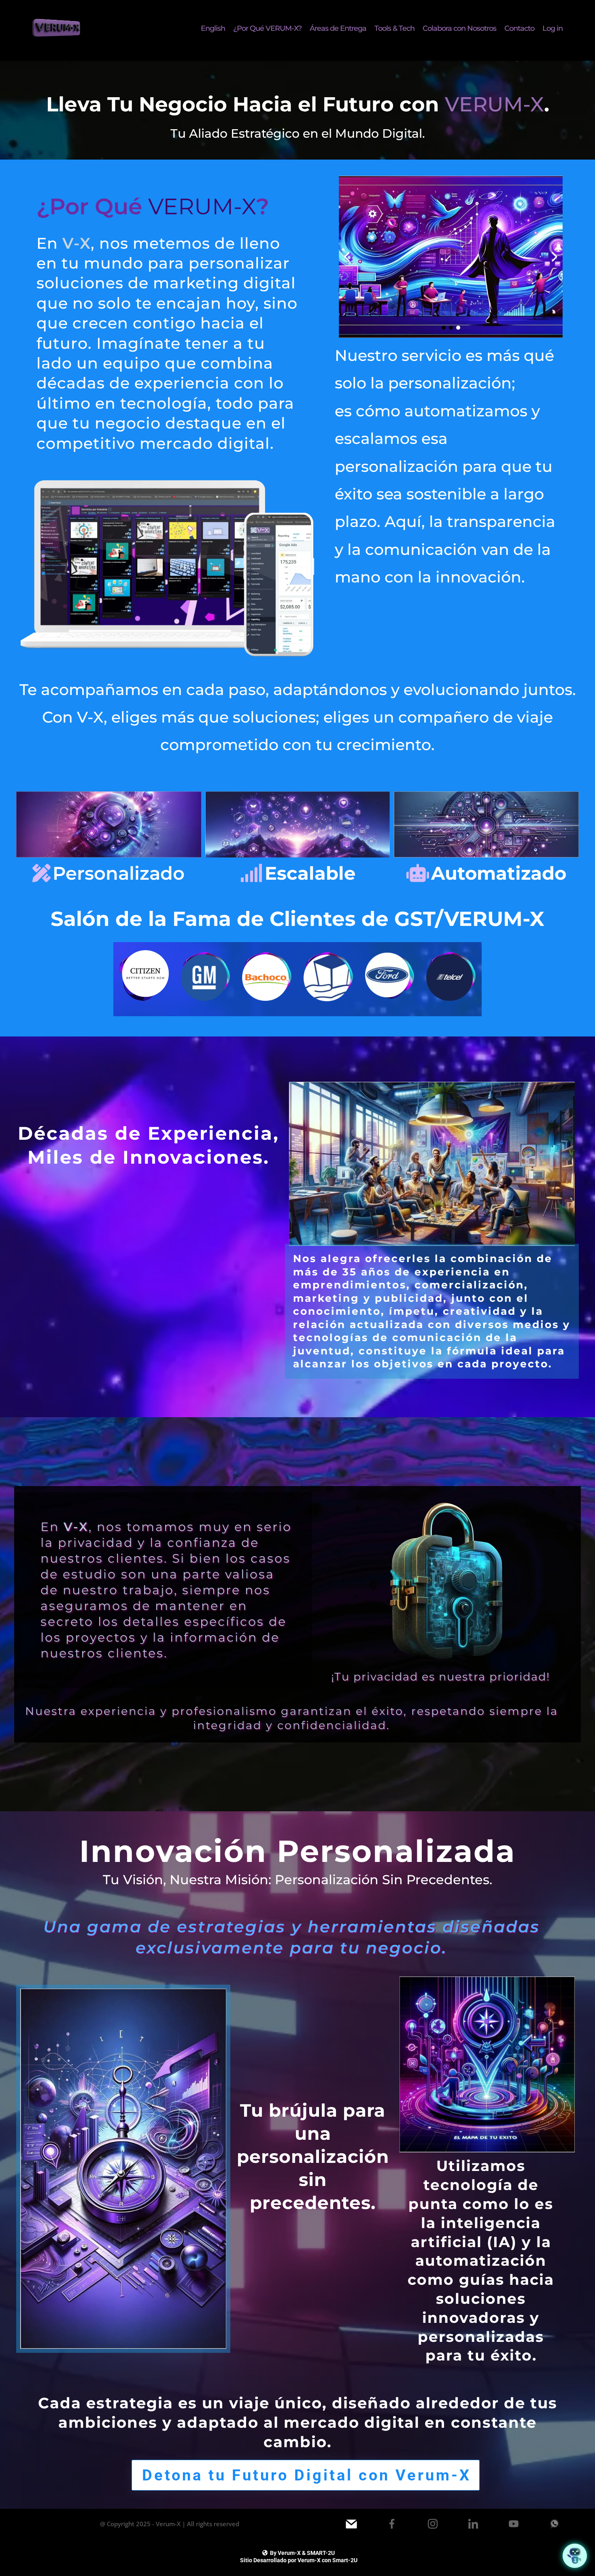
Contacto (519, 29)
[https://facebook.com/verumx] (392, 2524)
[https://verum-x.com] (57, 28)
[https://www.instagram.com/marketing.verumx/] (433, 2524)
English (213, 29)
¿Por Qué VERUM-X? (267, 29)
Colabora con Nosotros (459, 29)
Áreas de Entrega (338, 29)
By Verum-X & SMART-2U (302, 2553)
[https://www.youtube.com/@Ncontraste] (514, 2524)
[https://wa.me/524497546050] (555, 2524)
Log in (552, 29)
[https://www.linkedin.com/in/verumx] (473, 2524)
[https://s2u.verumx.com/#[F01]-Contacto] (351, 2524)
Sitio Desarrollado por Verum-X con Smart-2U (299, 2560)
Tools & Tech (394, 29)
